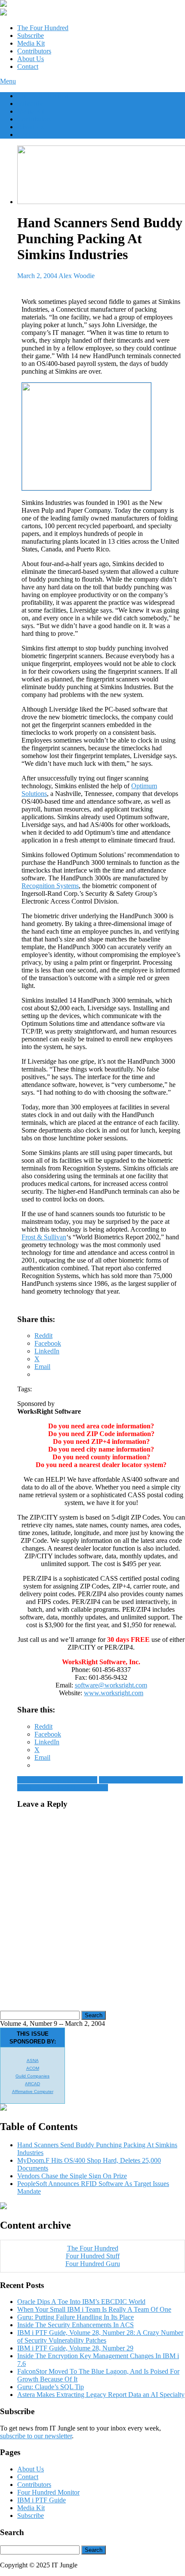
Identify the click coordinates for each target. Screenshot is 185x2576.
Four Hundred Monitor (48, 2492)
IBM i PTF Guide (42, 2500)
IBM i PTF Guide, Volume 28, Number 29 (75, 2348)
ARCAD (32, 2084)
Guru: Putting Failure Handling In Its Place (76, 2317)
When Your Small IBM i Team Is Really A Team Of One (94, 2309)
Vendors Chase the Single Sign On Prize (72, 2176)
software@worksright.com (111, 1685)
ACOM (33, 2068)
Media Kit (31, 43)
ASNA (33, 2060)
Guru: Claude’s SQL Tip (51, 2387)
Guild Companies (32, 2076)
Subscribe (31, 36)
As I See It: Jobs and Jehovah (57, 1780)
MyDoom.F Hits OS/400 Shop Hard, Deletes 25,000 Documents (100, 1784)
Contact (28, 67)
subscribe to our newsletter (36, 2436)
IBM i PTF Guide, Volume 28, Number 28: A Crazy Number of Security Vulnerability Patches (100, 2336)
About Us (31, 59)
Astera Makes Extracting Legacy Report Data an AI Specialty (101, 2395)
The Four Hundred (43, 28)
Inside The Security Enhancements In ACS (76, 2325)
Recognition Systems (50, 886)
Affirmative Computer (33, 2091)
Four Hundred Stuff (93, 2256)
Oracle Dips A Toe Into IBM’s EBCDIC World (81, 2302)
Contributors (34, 51)
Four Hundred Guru (93, 2264)
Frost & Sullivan (44, 1237)
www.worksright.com (114, 1693)
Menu (8, 81)
